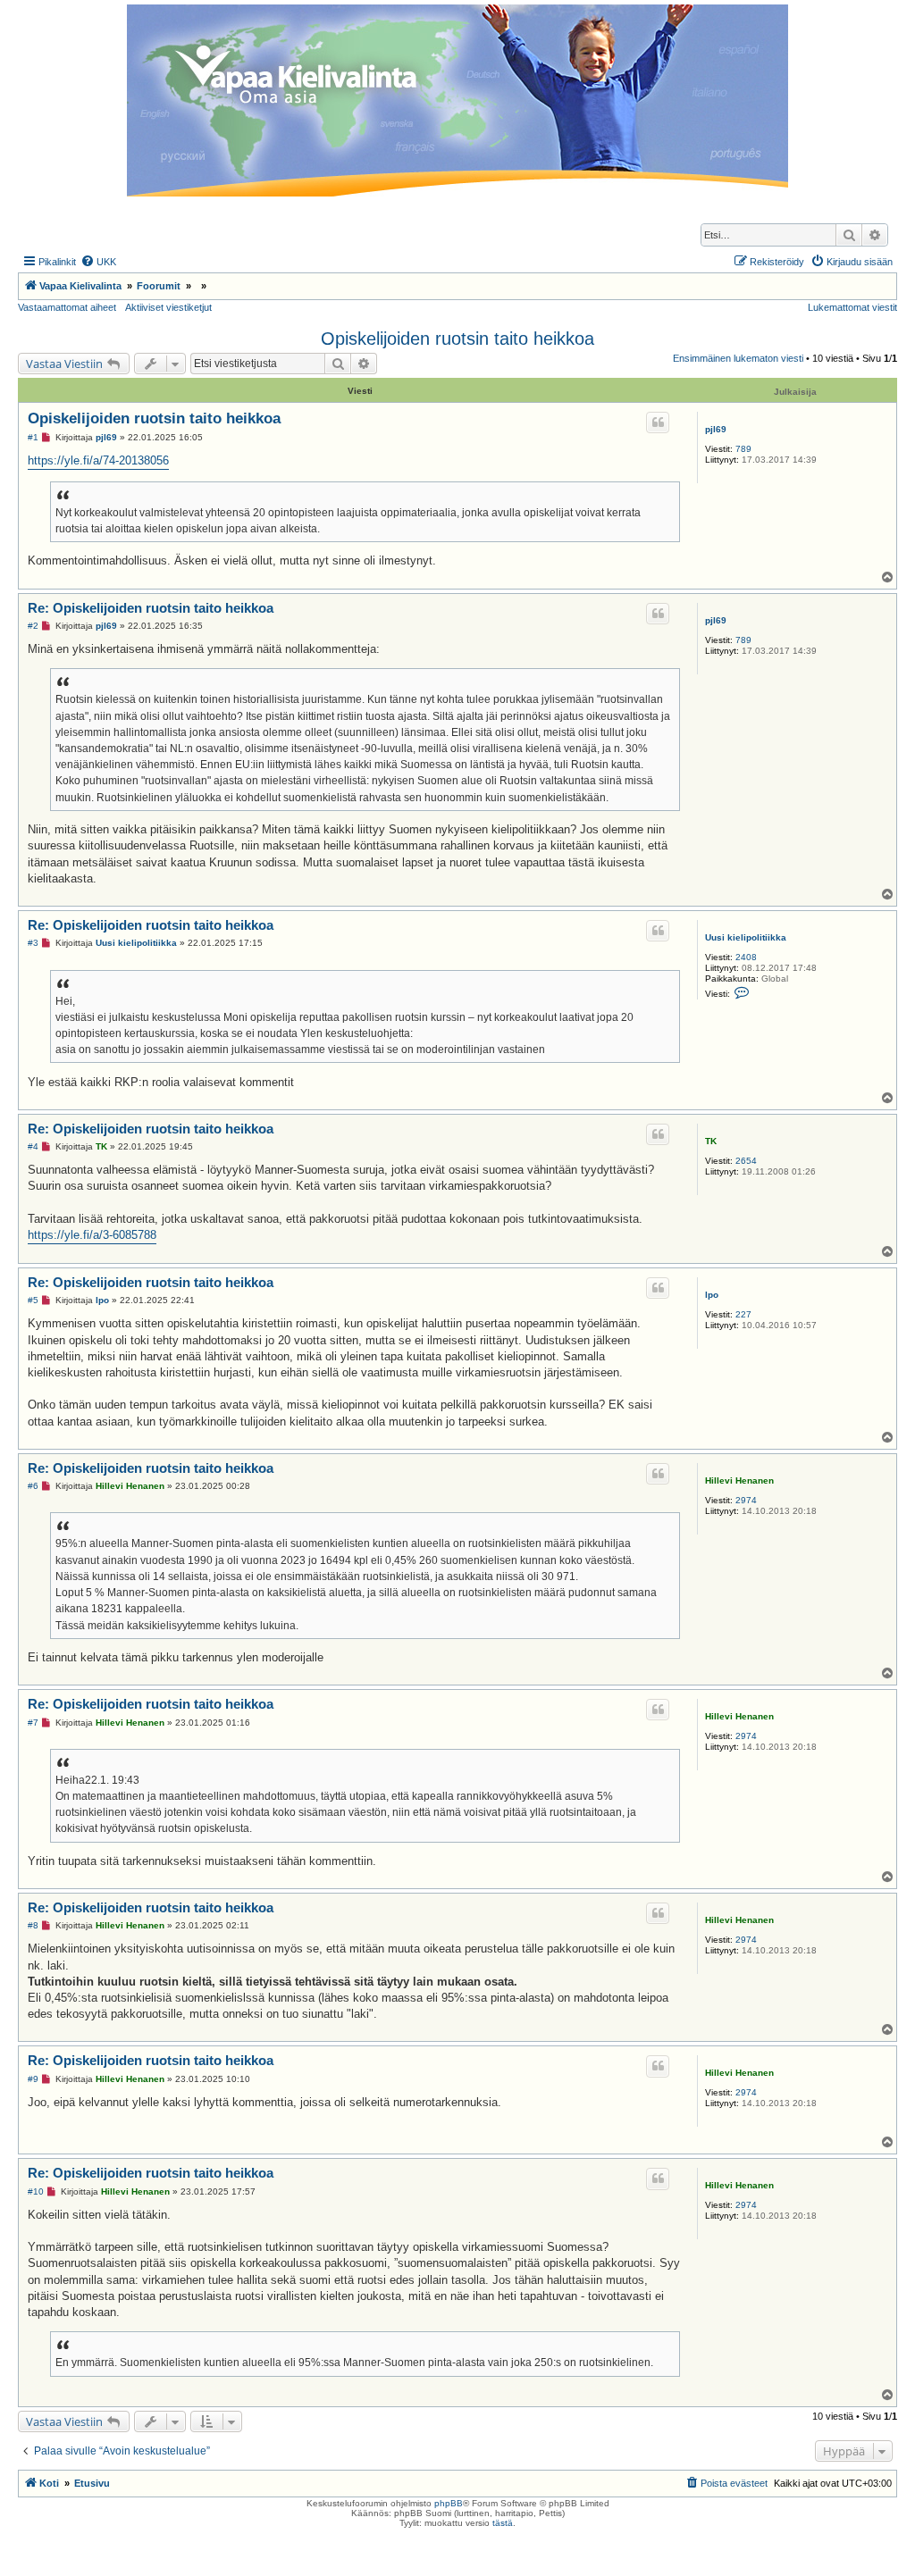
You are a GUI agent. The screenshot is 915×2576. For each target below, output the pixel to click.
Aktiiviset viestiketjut (168, 307)
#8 (33, 1925)
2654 (746, 1161)
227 (743, 1314)
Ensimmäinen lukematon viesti (738, 358)
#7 (33, 1723)
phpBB (449, 2503)
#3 (33, 943)
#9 (33, 2079)
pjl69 (716, 429)
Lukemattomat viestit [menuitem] (852, 307)
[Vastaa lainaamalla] (658, 422)
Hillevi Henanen (739, 1480)
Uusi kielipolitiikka (746, 937)
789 (743, 449)
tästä (503, 2523)
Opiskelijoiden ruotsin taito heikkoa (457, 339)
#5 (33, 1300)
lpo (712, 1295)
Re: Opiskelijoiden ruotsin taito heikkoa (151, 608)
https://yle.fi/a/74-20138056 (98, 460)
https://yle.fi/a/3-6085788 (92, 1235)
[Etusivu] (457, 100)
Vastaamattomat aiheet (67, 307)
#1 (33, 437)
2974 (746, 1500)
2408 (746, 957)
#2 (33, 626)
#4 (33, 1146)
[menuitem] (98, 262)
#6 (33, 1486)
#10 (36, 2191)
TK (711, 1141)
